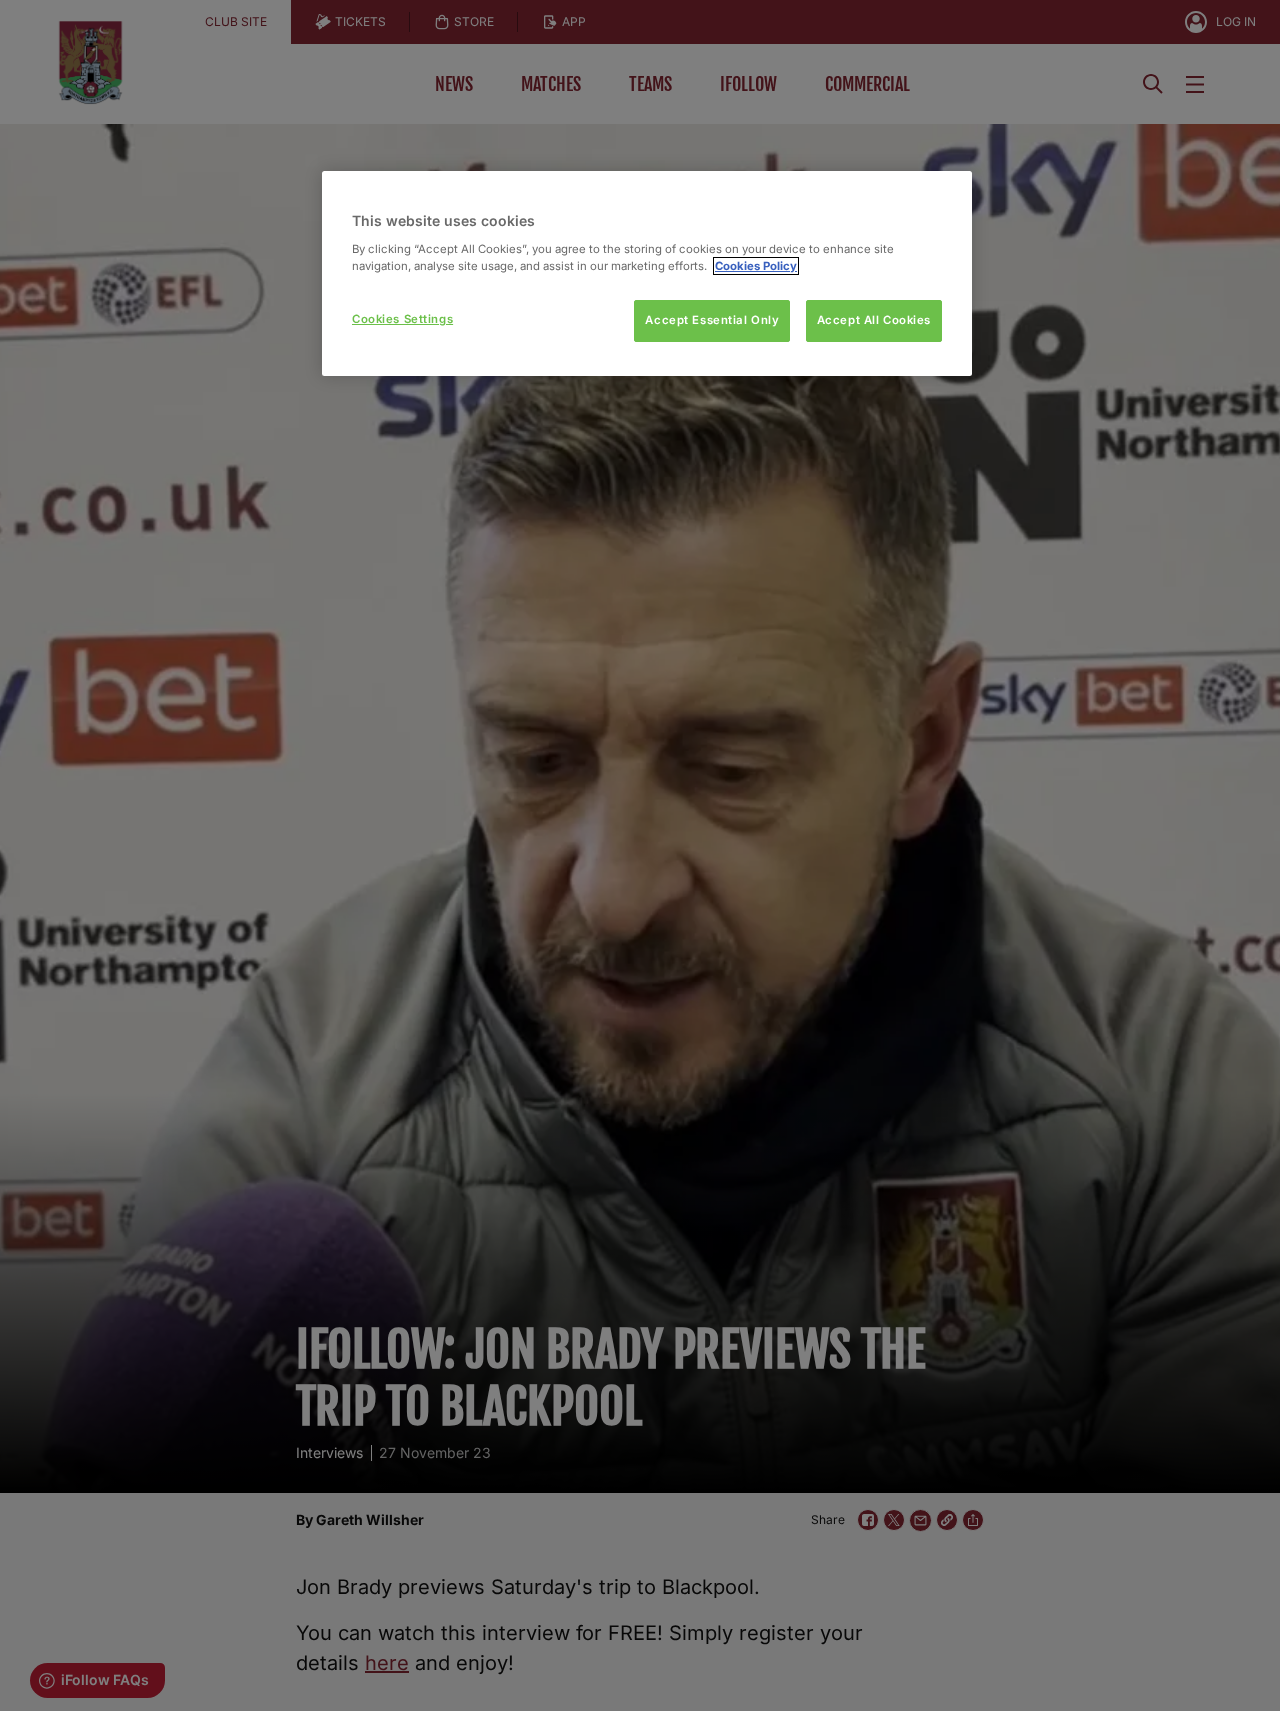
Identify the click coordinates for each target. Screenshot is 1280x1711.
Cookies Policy (756, 266)
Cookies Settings (402, 319)
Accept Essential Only (712, 320)
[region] (647, 273)
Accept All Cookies (874, 320)
